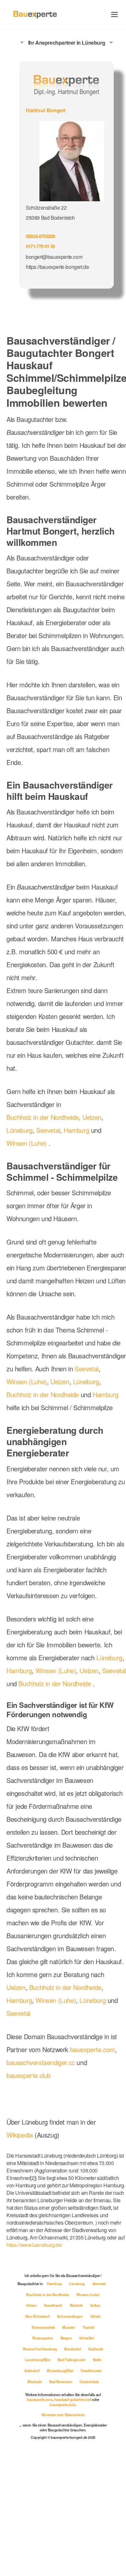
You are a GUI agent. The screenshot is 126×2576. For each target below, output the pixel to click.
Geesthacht (88, 2413)
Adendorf (54, 2478)
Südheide (28, 2467)
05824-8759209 (43, 235)
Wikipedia (21, 2247)
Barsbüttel (96, 2456)
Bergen (98, 2445)
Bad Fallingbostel (92, 2467)
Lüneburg (21, 1165)
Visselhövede (36, 2489)
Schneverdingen (38, 2435)
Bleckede (63, 2489)
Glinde (65, 2435)
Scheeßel (30, 2456)
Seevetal (51, 1165)
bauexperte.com (31, 2161)
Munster (29, 2445)
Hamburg (81, 1165)
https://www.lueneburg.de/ (37, 2353)
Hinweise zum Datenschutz (63, 2533)
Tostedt (50, 2445)
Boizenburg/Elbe (83, 2478)
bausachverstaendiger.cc (43, 2174)
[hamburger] (115, 14)
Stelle (35, 2478)
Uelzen (97, 1152)
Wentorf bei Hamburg (63, 2456)
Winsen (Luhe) (27, 1177)
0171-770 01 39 (42, 244)
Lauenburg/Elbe (57, 2467)
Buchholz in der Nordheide (45, 1152)
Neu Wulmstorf (83, 2424)
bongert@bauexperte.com (54, 255)
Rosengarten (74, 2445)
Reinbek (38, 2424)
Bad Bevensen (90, 2489)
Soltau (58, 2424)
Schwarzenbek (90, 2435)
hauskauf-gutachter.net (73, 2518)
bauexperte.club (31, 2187)
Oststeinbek (63, 2500)
